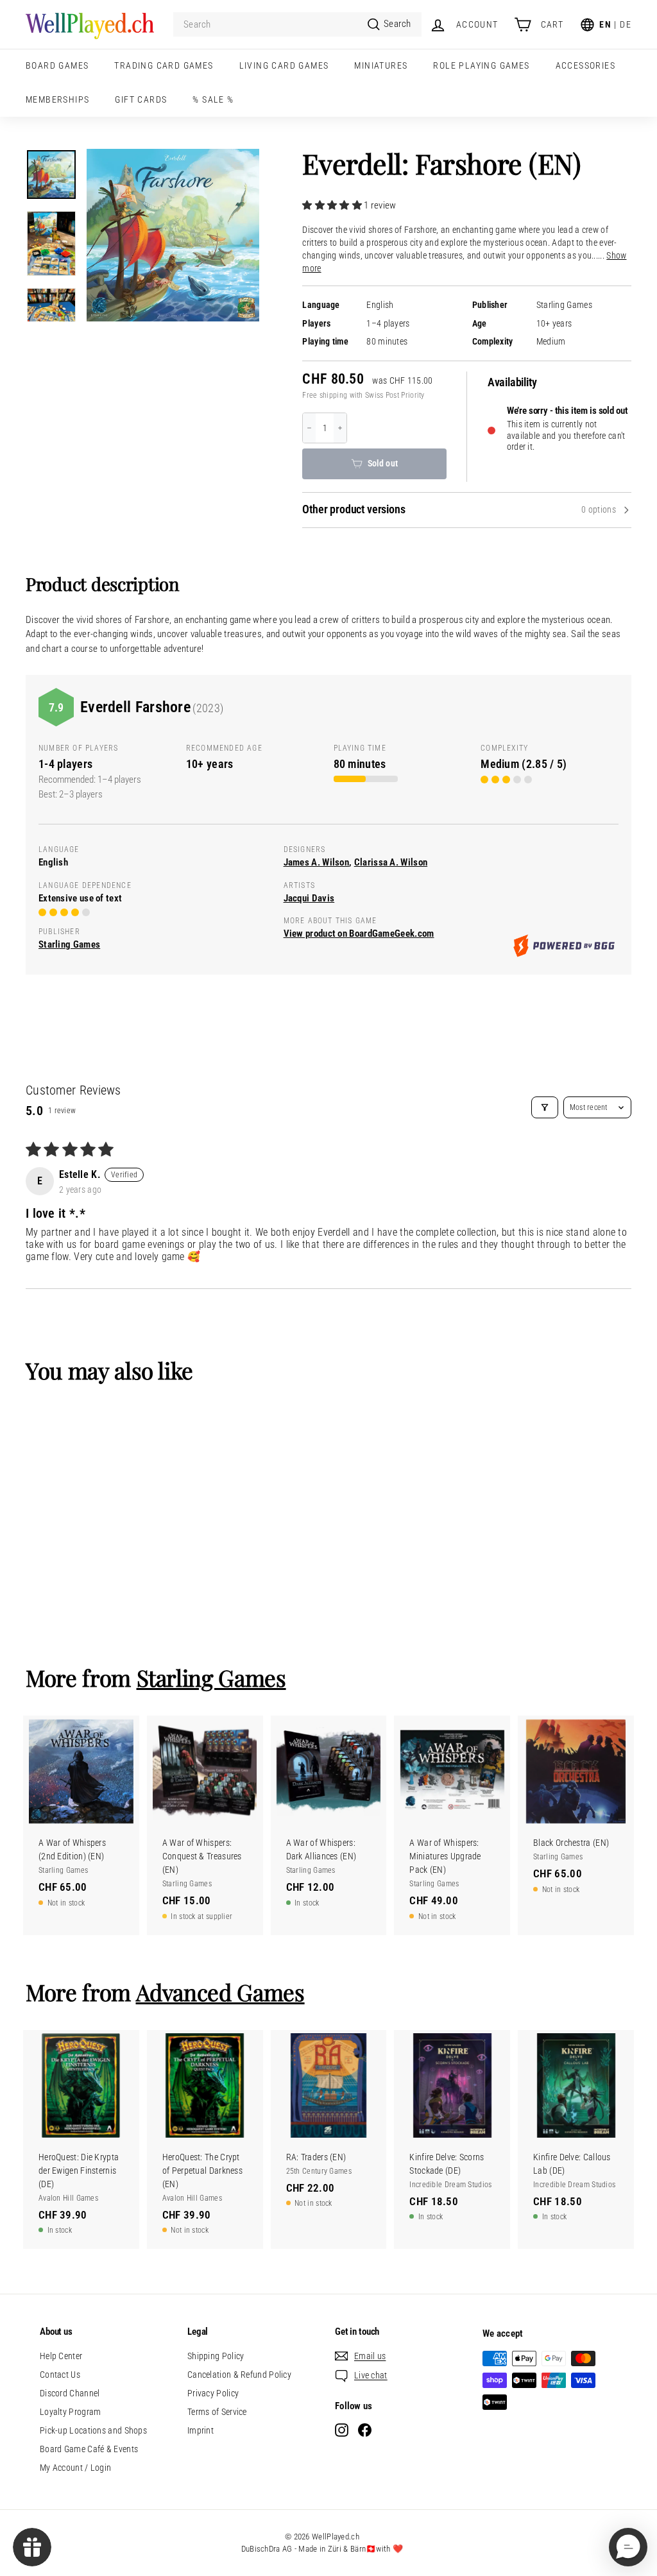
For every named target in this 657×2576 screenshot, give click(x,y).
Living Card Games (284, 65)
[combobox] (297, 25)
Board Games (57, 65)
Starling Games (564, 305)
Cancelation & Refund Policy (239, 2375)
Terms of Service (217, 2412)
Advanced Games (220, 1992)
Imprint (201, 2430)
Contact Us (60, 2375)
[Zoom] (173, 235)
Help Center (61, 2356)
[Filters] (545, 1107)
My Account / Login (75, 2468)
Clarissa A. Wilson (391, 862)
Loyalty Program (71, 2412)
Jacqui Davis (309, 898)
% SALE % (213, 99)
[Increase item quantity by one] (340, 428)
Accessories (585, 65)
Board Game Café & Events (89, 2449)
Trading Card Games (164, 65)
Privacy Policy (213, 2393)
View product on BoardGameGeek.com (359, 934)
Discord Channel (70, 2393)
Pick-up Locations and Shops (93, 2430)
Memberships (57, 99)
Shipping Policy (216, 2356)
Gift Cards (141, 99)
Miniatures (381, 65)
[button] (333, 205)
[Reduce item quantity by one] (309, 428)
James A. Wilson (317, 862)
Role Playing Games (481, 65)
